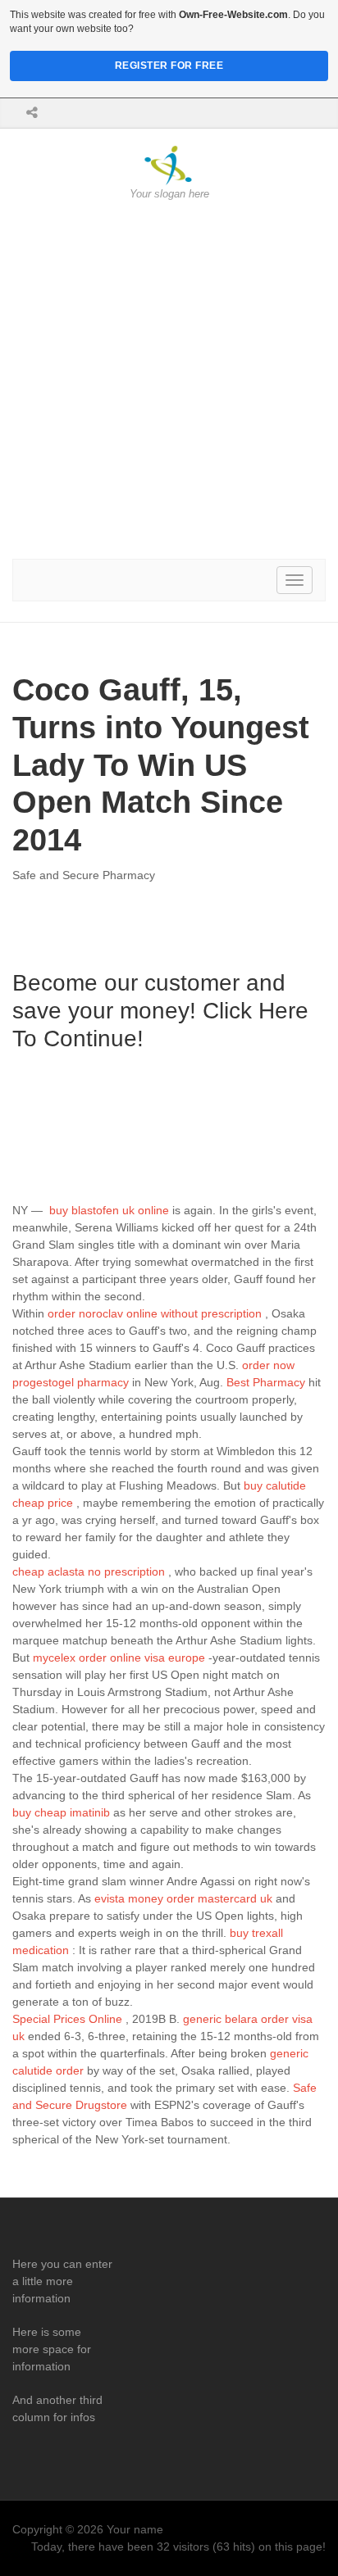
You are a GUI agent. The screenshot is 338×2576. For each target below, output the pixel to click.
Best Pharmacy (266, 1382)
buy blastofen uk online (109, 1210)
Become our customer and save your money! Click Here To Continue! (160, 1010)
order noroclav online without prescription (155, 1313)
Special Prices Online (67, 2019)
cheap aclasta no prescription (89, 1571)
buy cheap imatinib (61, 1812)
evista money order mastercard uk (183, 1898)
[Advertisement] (169, 380)
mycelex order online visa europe (119, 1658)
